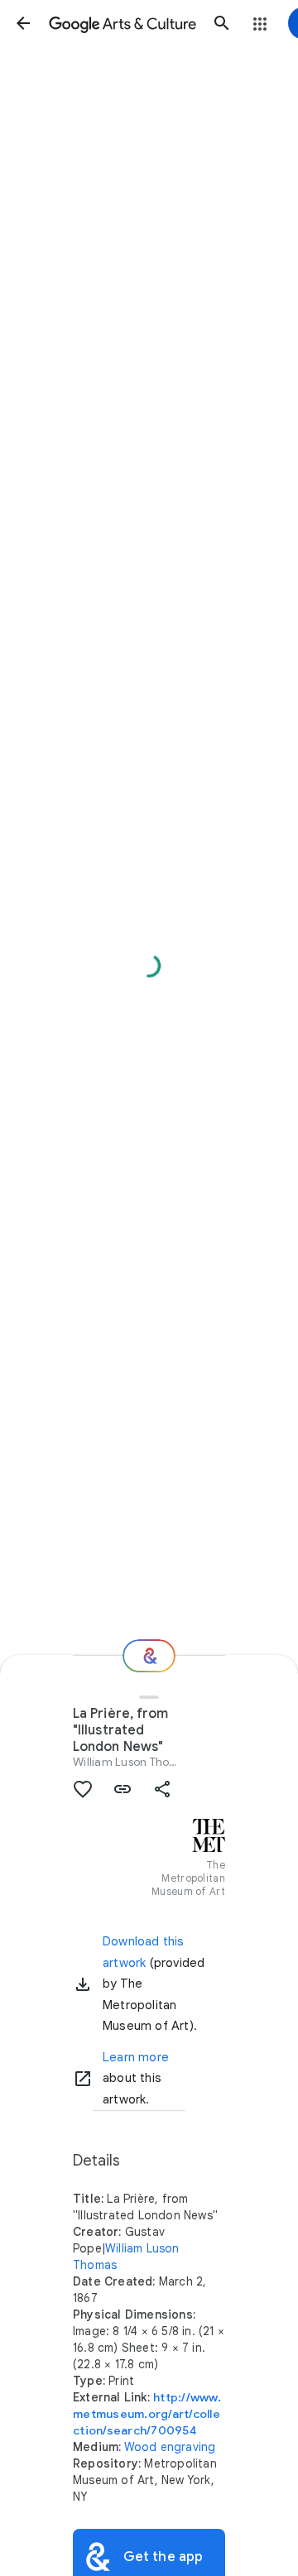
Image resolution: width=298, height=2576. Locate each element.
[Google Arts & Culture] (123, 23)
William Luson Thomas (132, 1762)
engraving (188, 2447)
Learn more (136, 2057)
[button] (23, 23)
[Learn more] (83, 2079)
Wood (141, 2447)
